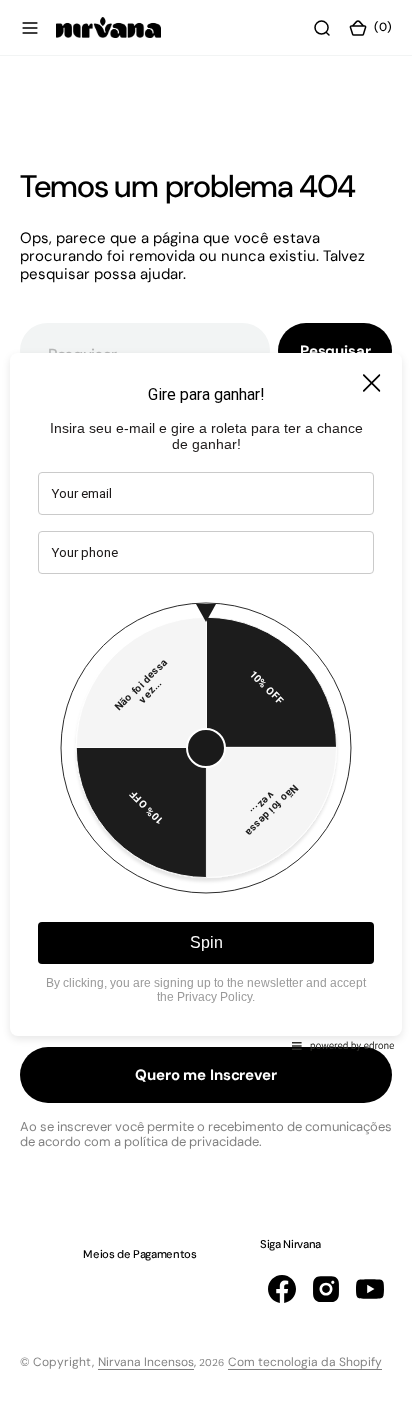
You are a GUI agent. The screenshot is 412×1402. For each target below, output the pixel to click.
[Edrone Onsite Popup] (206, 701)
